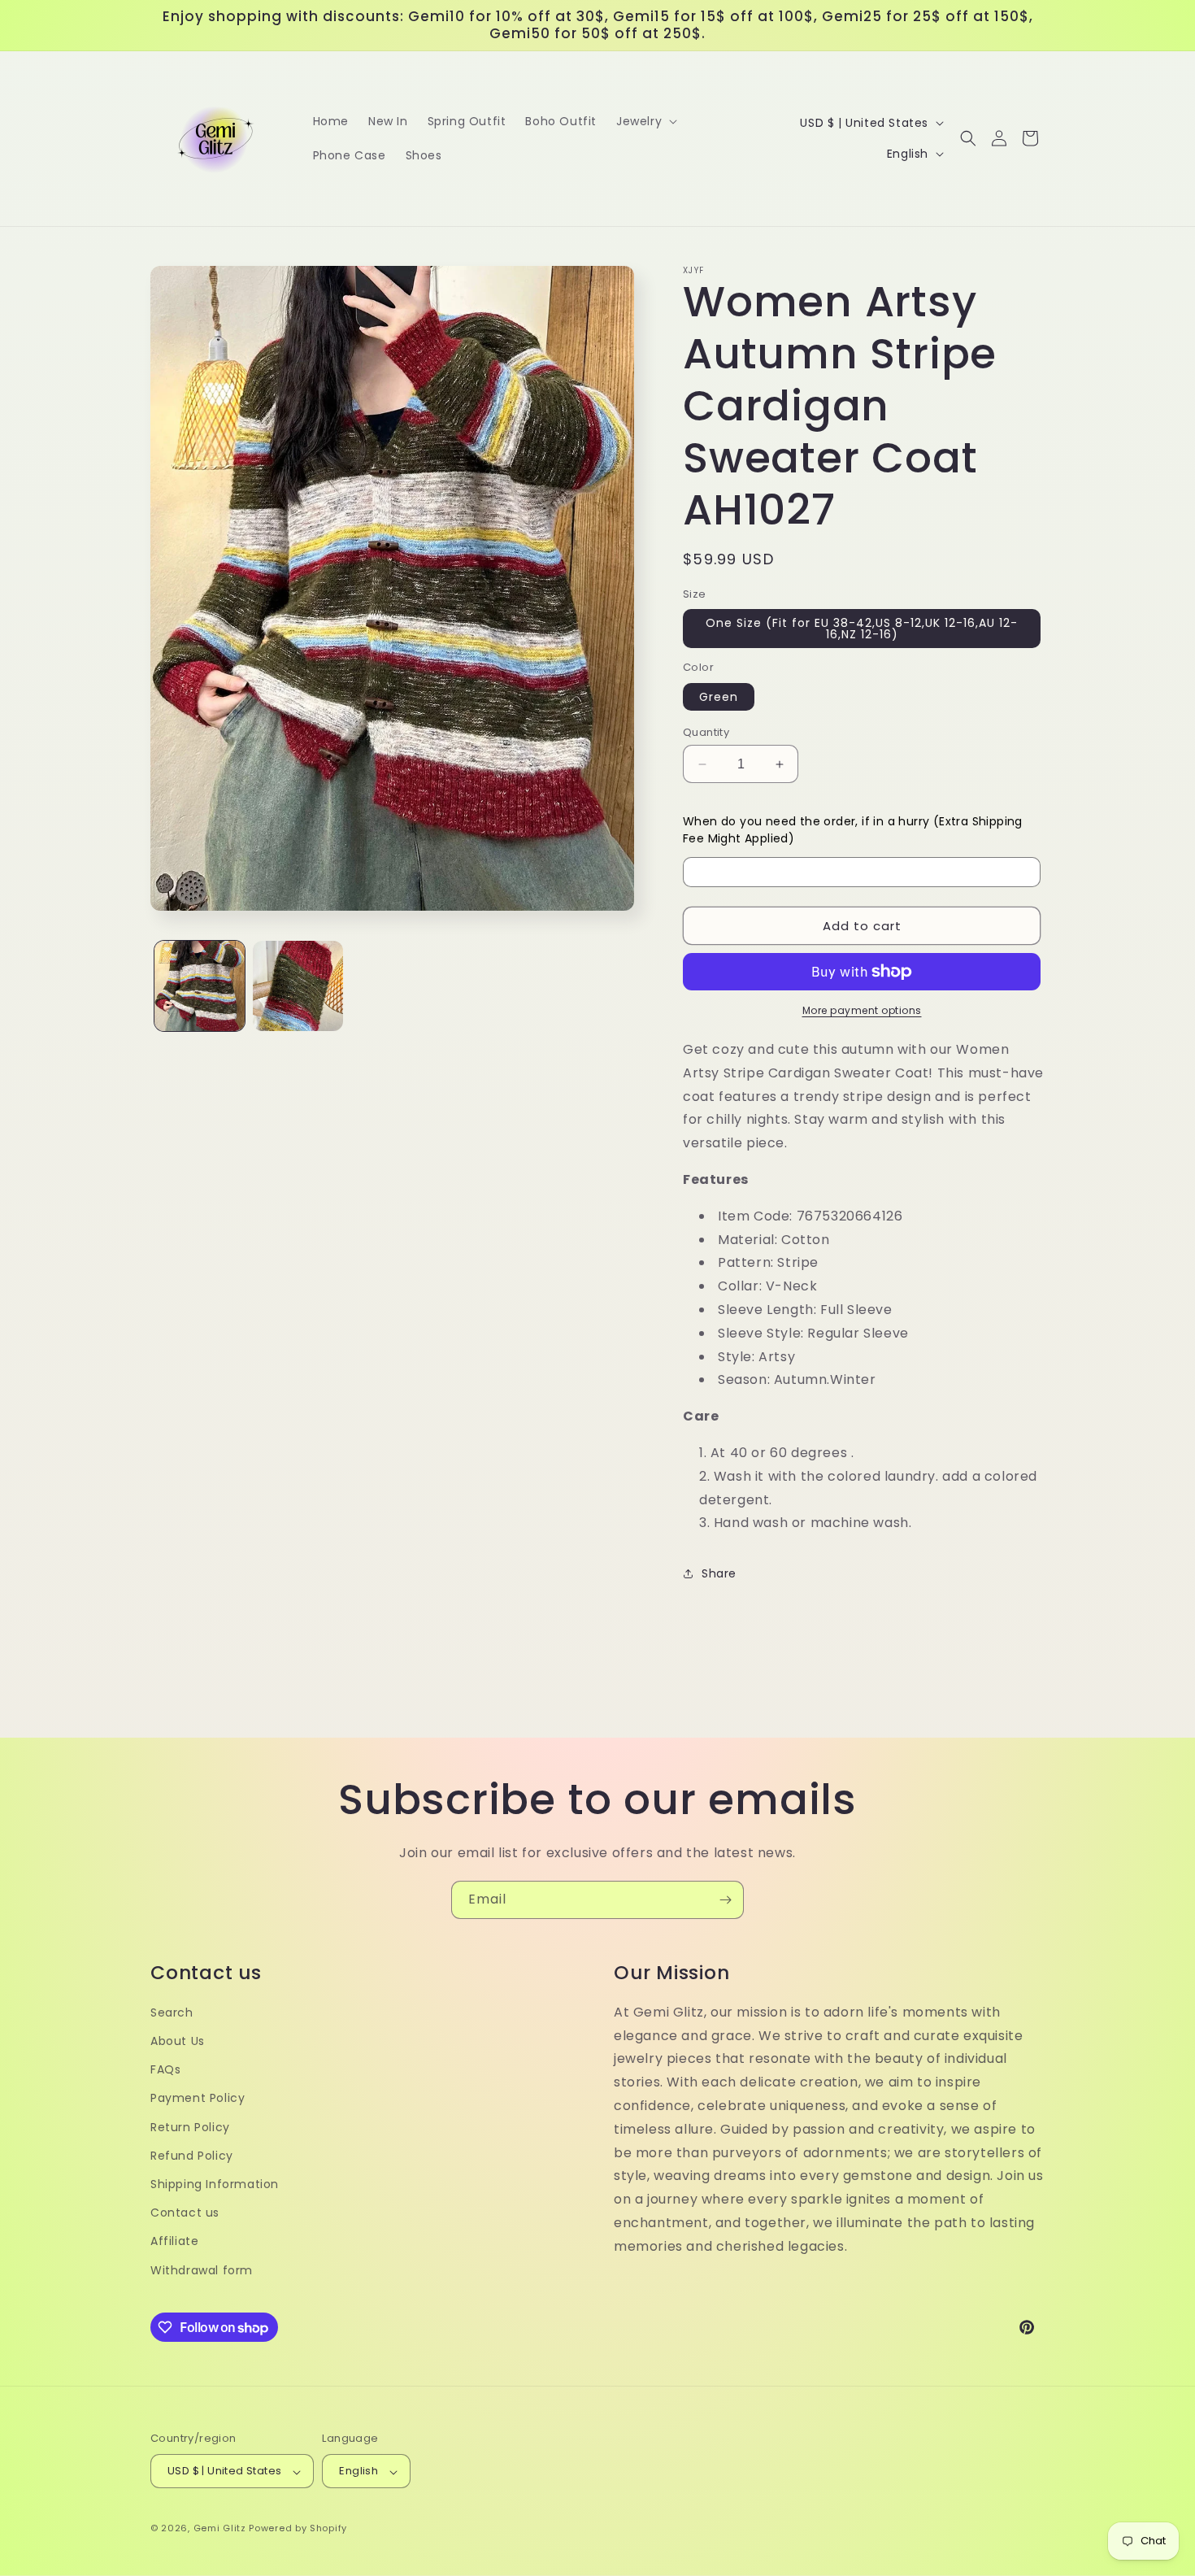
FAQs (165, 2070)
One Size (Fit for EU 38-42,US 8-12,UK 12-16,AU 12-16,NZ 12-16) (862, 629)
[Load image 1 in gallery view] (200, 986)
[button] (645, 121)
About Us (178, 2041)
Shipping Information (215, 2184)
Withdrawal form (202, 2270)
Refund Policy (192, 2156)
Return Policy (190, 2127)
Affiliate (174, 2242)
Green (719, 697)
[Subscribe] (725, 1900)
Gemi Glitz (220, 2529)
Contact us (185, 2213)
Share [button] (719, 1573)
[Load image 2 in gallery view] (298, 986)
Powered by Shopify (298, 2529)
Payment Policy (198, 2099)
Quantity (706, 732)
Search (172, 2012)
